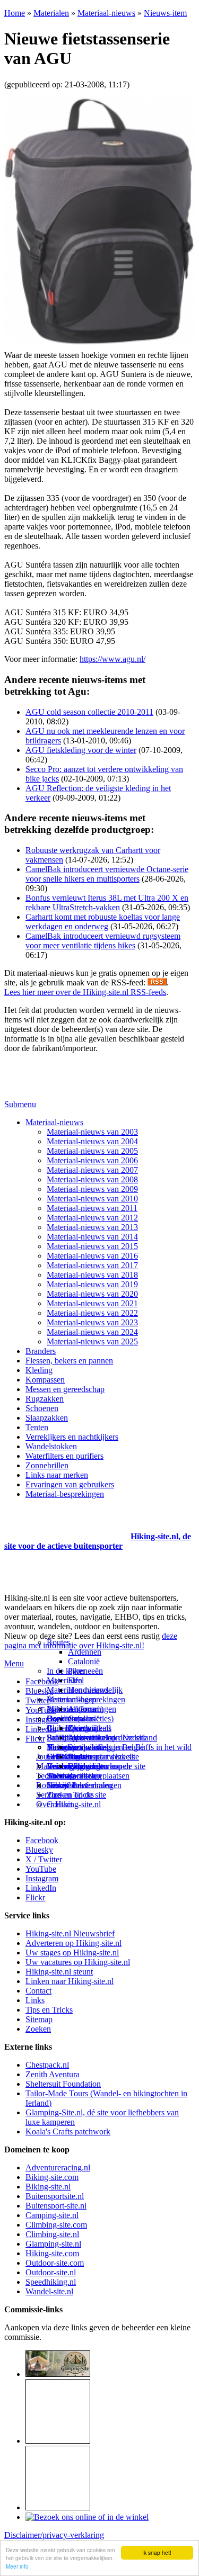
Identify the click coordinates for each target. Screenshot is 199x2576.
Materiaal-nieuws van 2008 (92, 1179)
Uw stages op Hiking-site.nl (72, 1953)
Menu (14, 1663)
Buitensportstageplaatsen (88, 1776)
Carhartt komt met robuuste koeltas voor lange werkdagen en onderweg (103, 922)
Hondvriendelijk (95, 1690)
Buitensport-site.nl (56, 2206)
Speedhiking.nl (51, 2282)
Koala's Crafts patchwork (68, 2131)
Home (15, 13)
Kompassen (45, 1380)
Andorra (82, 1709)
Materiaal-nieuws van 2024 (92, 1332)
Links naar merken (57, 1475)
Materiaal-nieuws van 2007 (92, 1170)
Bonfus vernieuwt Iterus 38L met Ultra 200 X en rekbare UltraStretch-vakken (107, 903)
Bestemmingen (72, 1699)
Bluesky (39, 1850)
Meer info (17, 2566)
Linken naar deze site (103, 1757)
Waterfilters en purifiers (64, 1456)
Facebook (42, 1681)
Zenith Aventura (53, 2074)
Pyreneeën (85, 1671)
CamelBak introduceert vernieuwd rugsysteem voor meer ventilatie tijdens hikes (103, 941)
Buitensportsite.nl (55, 2196)
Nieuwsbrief (67, 1785)
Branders (41, 1351)
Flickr (35, 1739)
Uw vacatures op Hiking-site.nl (78, 1962)
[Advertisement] (66, 1523)
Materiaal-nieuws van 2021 (92, 1303)
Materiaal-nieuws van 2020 (92, 1294)
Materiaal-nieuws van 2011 (92, 1208)
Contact (60, 1804)
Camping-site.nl (52, 2215)
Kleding (39, 1370)
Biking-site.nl (48, 2187)
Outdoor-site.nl (51, 2272)
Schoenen (42, 1408)
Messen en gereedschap (65, 1389)
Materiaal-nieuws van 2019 (92, 1284)
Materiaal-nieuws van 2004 (92, 1141)
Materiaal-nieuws (106, 13)
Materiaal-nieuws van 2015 (92, 1246)
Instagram (42, 1720)
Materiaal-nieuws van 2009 (92, 1189)
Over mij (83, 1728)
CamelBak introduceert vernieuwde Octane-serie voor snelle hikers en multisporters (107, 874)
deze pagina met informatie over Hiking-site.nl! (91, 1641)
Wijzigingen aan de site (107, 1766)
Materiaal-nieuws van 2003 (92, 1132)
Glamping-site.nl (53, 2244)
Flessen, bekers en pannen (69, 1361)
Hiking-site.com (52, 2253)
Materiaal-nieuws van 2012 (92, 1218)
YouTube (41, 1869)
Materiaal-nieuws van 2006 (92, 1160)
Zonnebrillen (47, 1465)
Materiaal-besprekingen (65, 1494)
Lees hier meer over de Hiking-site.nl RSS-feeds (85, 992)
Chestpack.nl (47, 2065)
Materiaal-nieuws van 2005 (92, 1151)
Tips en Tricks (49, 2010)
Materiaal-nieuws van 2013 (92, 1227)
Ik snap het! (157, 2552)
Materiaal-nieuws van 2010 (92, 1199)
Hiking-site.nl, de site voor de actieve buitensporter (98, 1541)
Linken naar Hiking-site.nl (70, 1981)
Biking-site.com (52, 2177)
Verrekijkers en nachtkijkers (72, 1437)
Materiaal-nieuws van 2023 (92, 1322)
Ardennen (85, 1652)
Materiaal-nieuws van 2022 (92, 1313)
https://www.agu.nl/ (113, 659)
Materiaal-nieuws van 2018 (92, 1275)
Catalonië (84, 1661)
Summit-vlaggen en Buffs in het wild (130, 1747)
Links (35, 2000)
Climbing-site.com (56, 2225)
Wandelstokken (51, 1446)
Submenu (20, 1104)
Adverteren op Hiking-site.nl (73, 1943)
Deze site (62, 1718)
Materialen (51, 13)
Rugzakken (45, 1399)
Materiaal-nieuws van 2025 (92, 1341)
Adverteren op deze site (107, 1738)
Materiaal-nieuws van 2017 (92, 1265)
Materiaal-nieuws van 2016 (92, 1256)
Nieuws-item (165, 13)
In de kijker (66, 1671)
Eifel (76, 1680)
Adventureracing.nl (58, 2167)
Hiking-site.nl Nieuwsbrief (70, 1933)
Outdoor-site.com (55, 2263)
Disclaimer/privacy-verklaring (54, 2535)
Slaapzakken (47, 1418)
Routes (58, 1642)
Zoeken (38, 2029)
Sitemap (60, 1776)
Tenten (37, 1427)
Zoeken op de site (76, 1795)
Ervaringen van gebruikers (70, 1484)
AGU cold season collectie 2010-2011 (89, 712)
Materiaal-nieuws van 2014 (92, 1237)
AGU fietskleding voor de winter (81, 750)
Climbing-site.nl (52, 2234)
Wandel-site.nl (49, 2291)
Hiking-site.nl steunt (59, 1972)
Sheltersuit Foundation (63, 2084)
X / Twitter (44, 1859)
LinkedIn (41, 1888)
